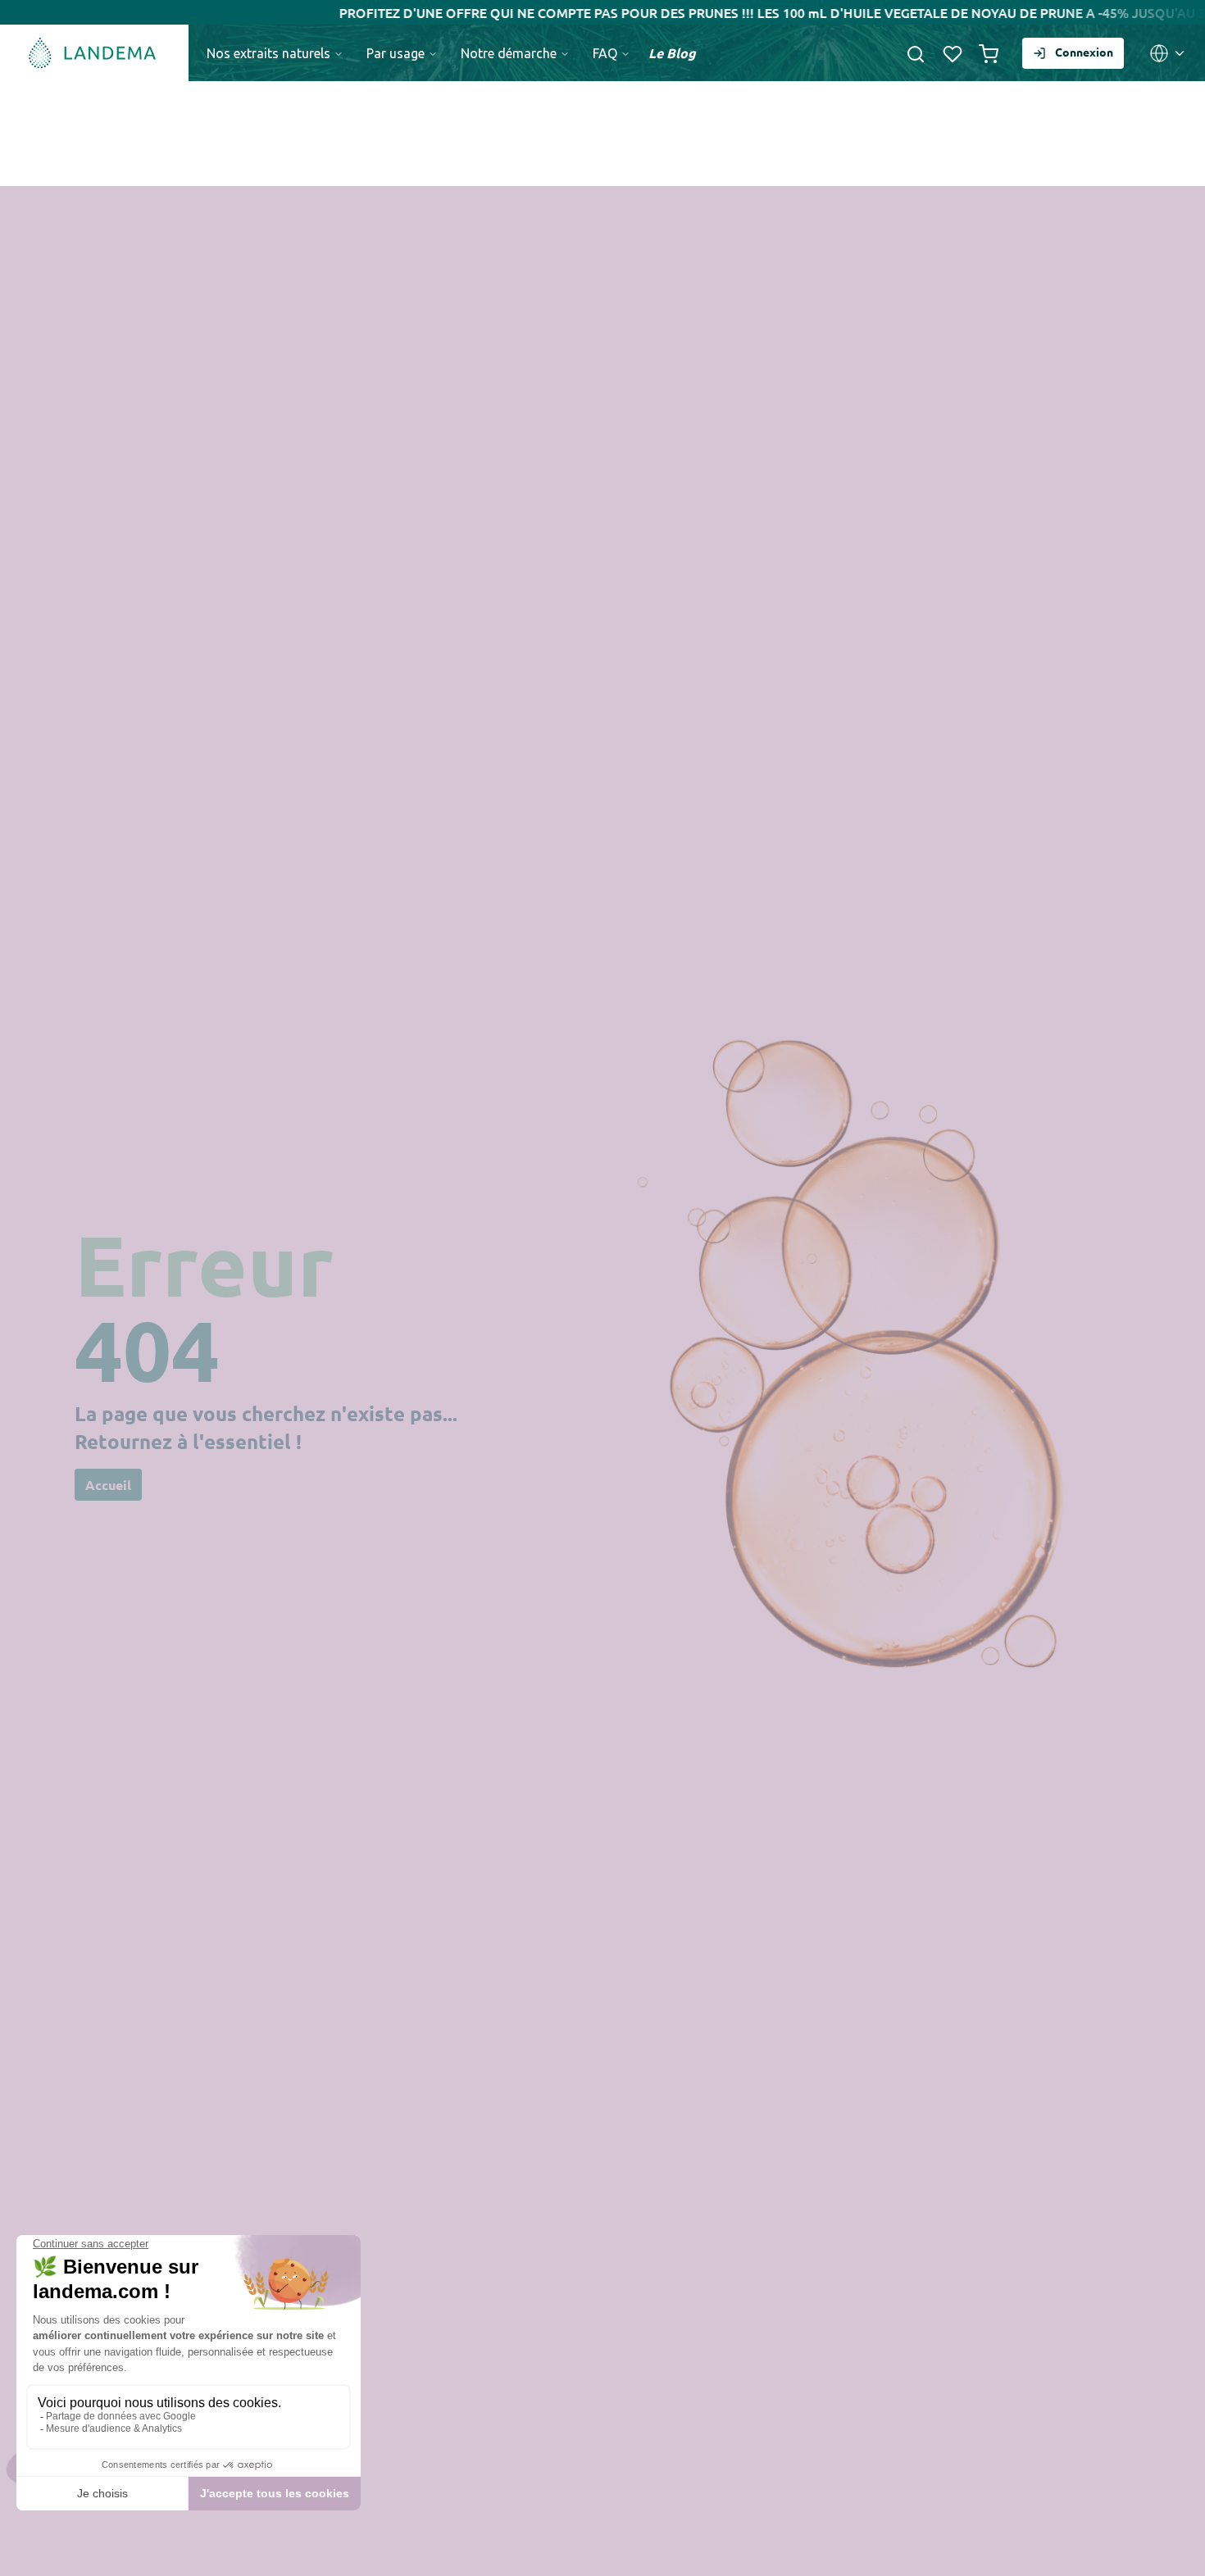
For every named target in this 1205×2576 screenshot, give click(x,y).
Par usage (397, 53)
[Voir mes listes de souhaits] (953, 53)
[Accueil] (94, 53)
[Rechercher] (916, 53)
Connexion (1084, 52)
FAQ (607, 53)
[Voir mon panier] (989, 53)
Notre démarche (510, 53)
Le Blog (672, 53)
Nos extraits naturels (270, 53)
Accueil (108, 1485)
